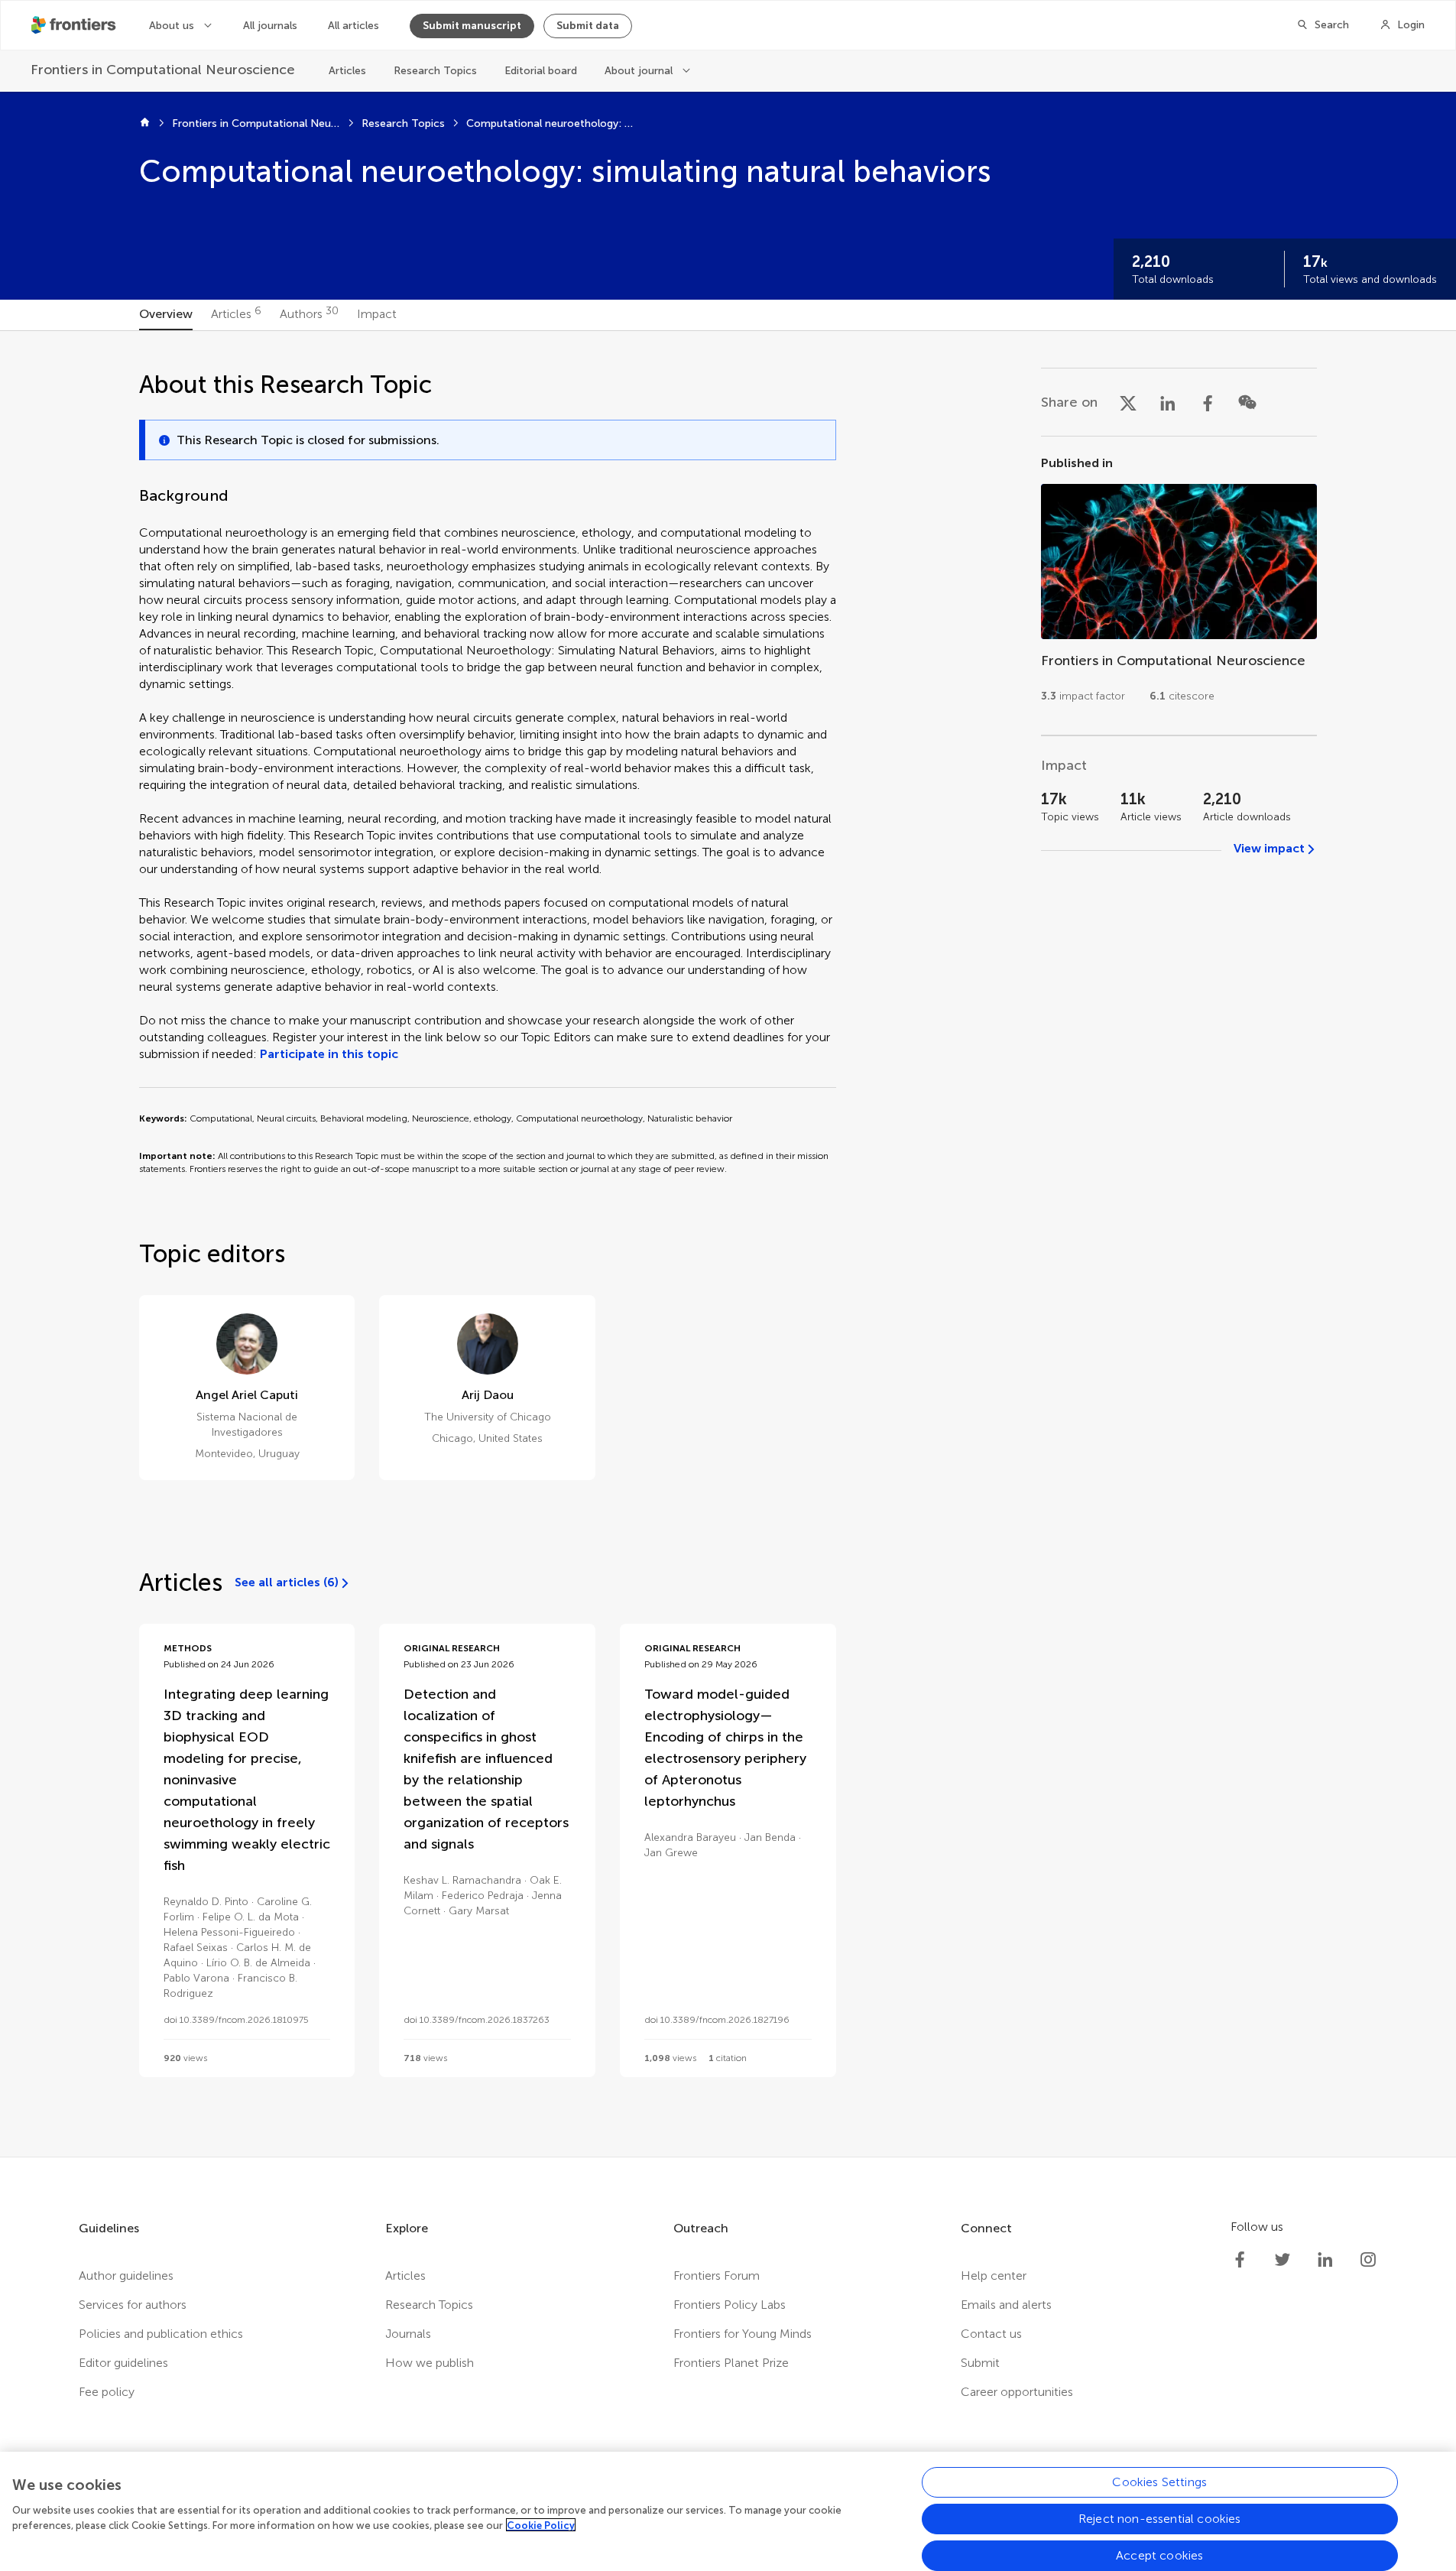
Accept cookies (1159, 2555)
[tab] (166, 315)
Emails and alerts (1006, 2305)
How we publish (430, 2363)
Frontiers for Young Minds (743, 2334)
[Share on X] (1128, 402)
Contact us (991, 2334)
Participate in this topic (329, 1054)
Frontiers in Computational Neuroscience (256, 123)
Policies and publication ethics (161, 2334)
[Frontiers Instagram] (1368, 2260)
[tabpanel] (728, 1244)
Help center (994, 2276)
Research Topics (435, 71)
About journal (639, 71)
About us (172, 26)
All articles (353, 26)
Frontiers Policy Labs (730, 2305)
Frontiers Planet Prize (731, 2363)
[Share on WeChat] (1247, 402)
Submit (980, 2363)
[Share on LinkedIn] (1168, 402)
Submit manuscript (472, 26)
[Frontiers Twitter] (1283, 2260)
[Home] (145, 124)
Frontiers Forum (717, 2276)
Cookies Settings (1159, 2482)
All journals (270, 26)
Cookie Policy (541, 2525)
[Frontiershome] (75, 25)
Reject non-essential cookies (1159, 2519)
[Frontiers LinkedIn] (1325, 2260)
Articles (347, 71)
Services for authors (133, 2305)
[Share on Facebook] (1208, 402)
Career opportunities (1017, 2392)
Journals (408, 2334)
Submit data (588, 26)
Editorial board (541, 71)
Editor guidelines (123, 2363)
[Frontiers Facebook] (1240, 2260)
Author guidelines (126, 2276)
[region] (728, 2511)
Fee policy (107, 2392)
